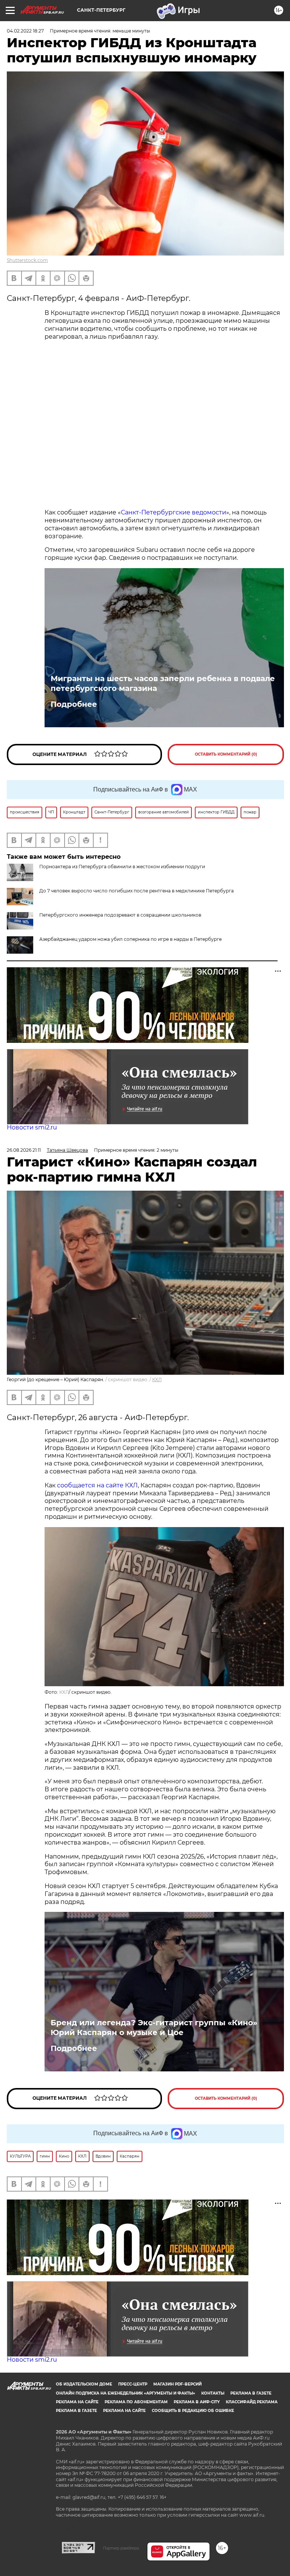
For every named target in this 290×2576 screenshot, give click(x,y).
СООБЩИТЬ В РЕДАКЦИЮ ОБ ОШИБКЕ (193, 2411)
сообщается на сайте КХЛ (97, 1485)
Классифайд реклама (252, 2402)
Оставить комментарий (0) (226, 754)
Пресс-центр (133, 2384)
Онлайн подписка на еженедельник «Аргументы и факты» (126, 2393)
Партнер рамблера (121, 2548)
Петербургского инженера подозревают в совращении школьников (120, 915)
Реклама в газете (251, 2393)
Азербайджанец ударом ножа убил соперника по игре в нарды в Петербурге (130, 939)
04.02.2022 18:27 (25, 31)
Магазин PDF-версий (177, 2384)
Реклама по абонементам (136, 2402)
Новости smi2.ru (32, 1127)
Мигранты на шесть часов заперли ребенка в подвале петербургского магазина (163, 683)
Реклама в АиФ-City (197, 2402)
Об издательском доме (84, 2384)
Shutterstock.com (27, 260)
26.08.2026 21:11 (24, 1150)
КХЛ (157, 1379)
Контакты (213, 2393)
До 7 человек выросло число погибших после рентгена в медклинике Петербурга (137, 891)
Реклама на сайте (77, 2402)
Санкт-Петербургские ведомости (174, 512)
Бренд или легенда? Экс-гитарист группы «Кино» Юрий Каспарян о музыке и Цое (154, 2028)
